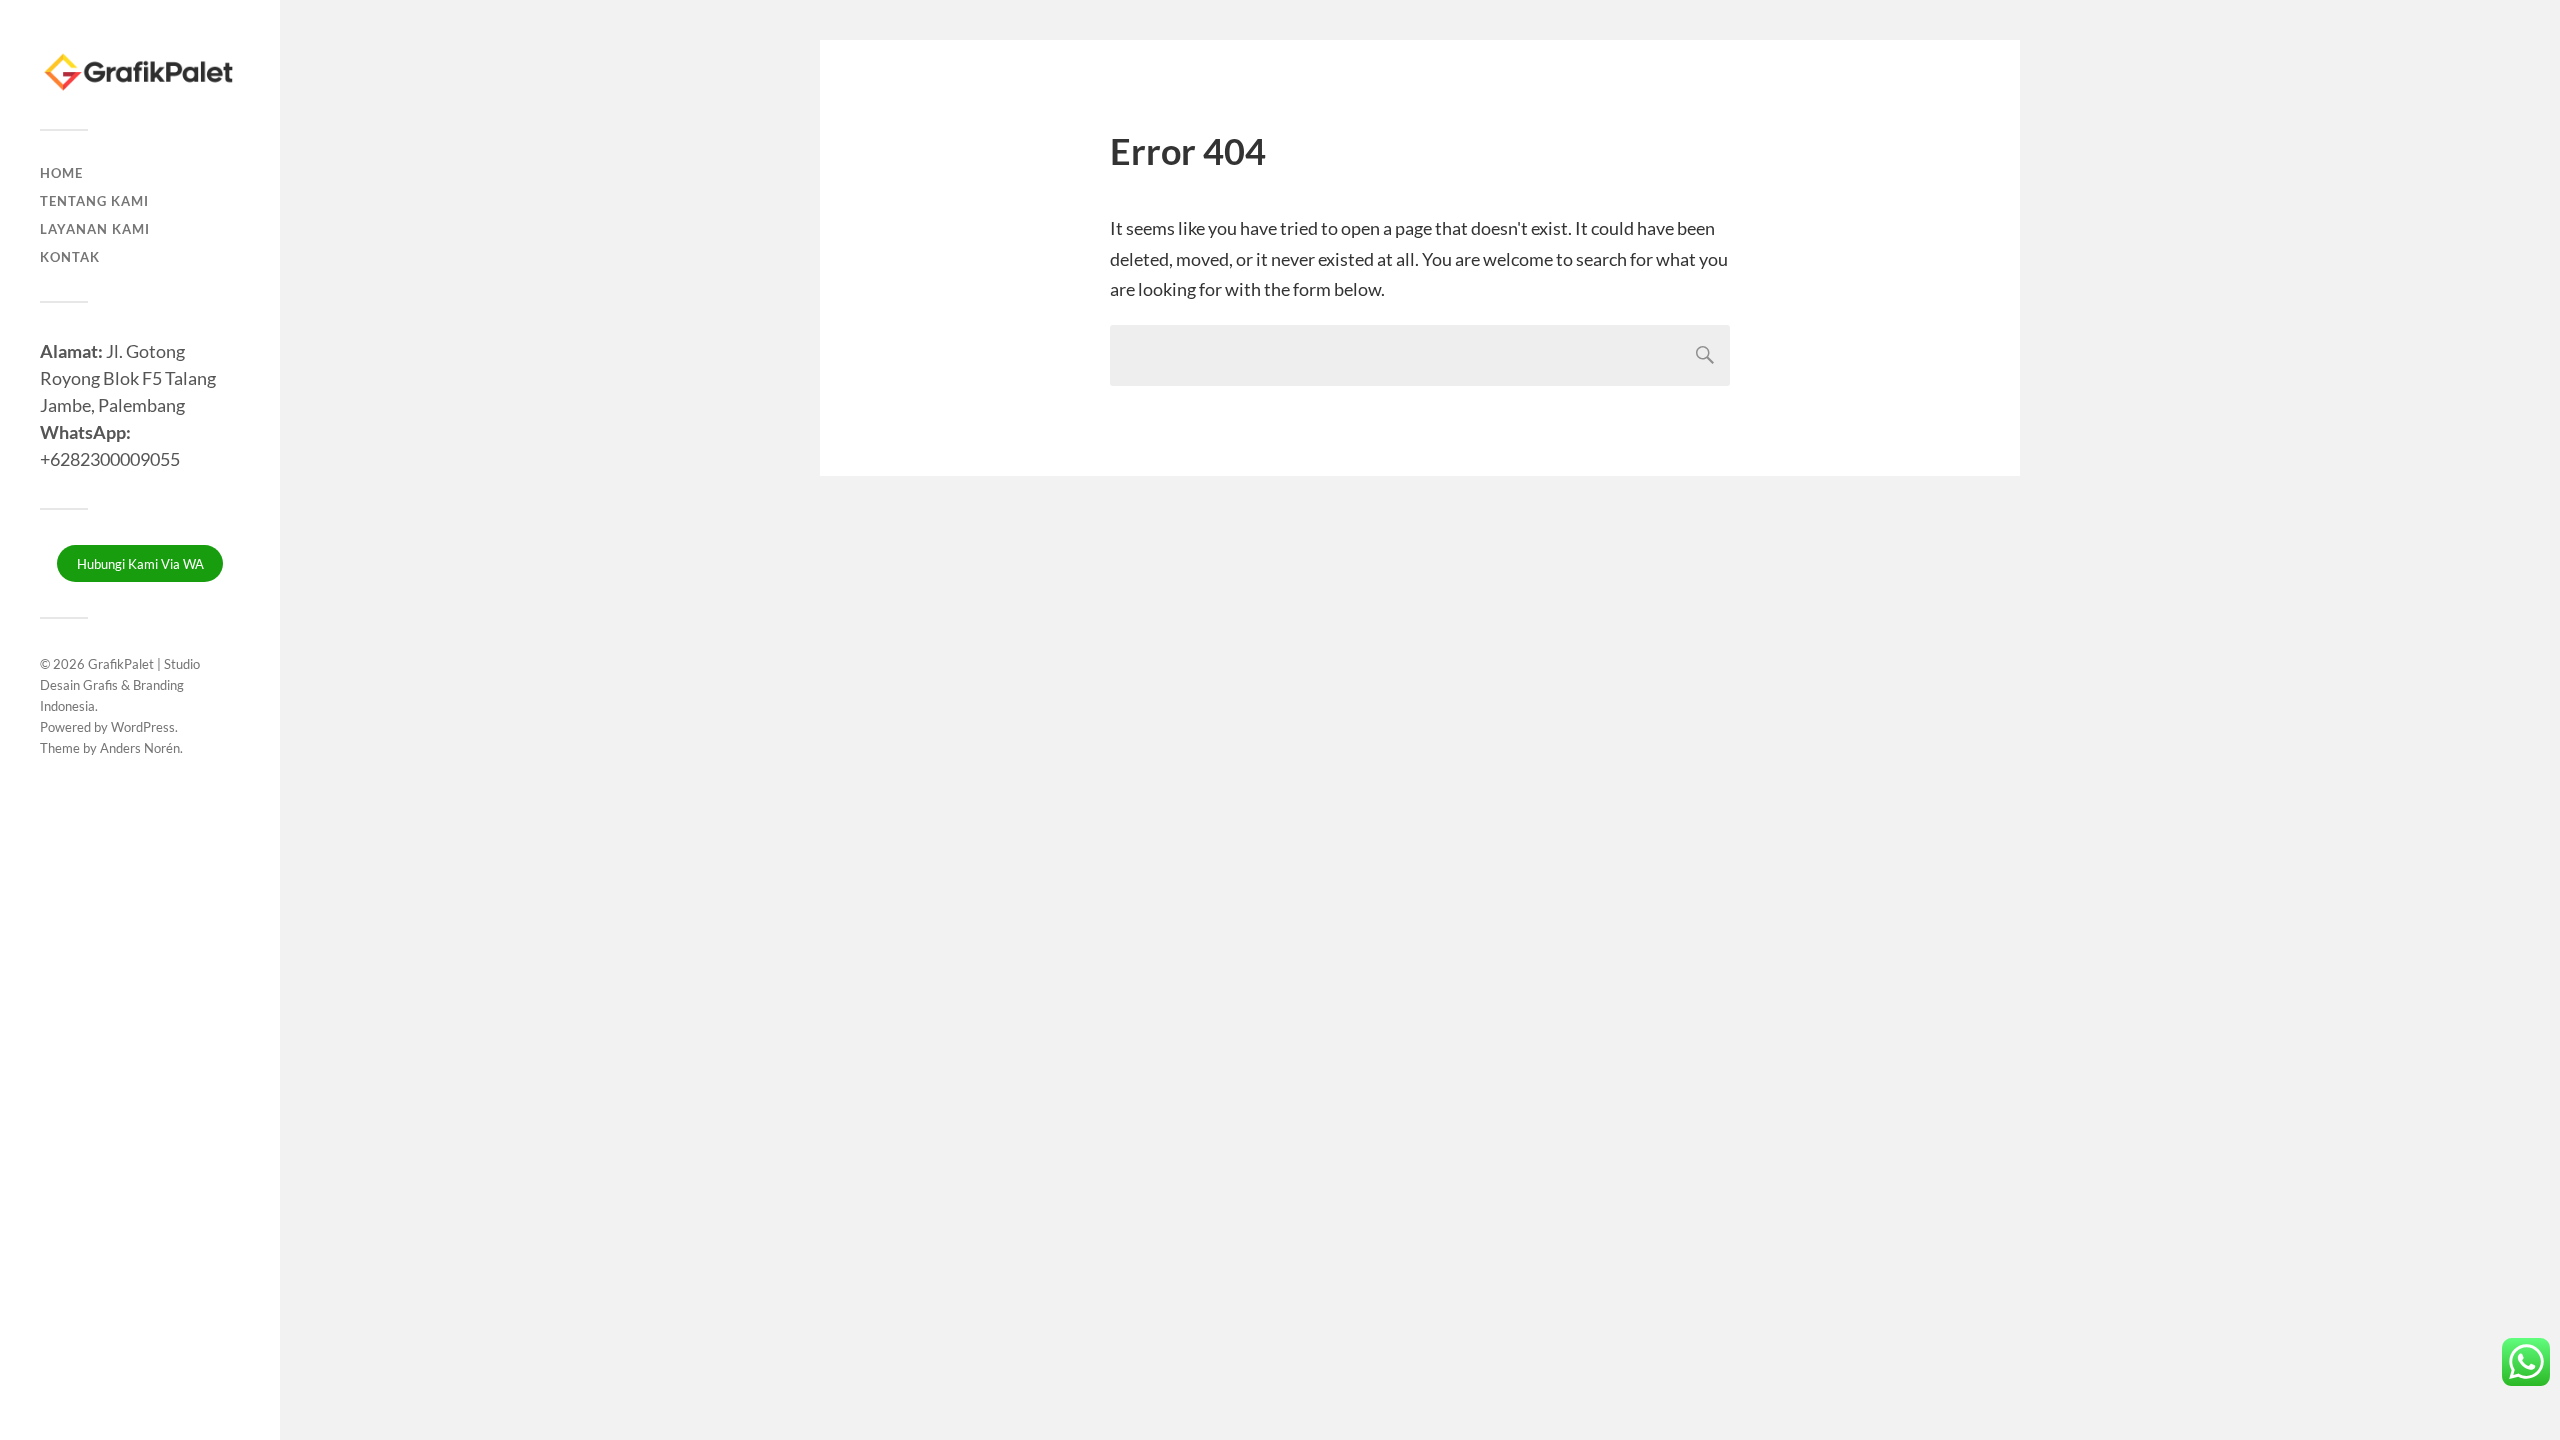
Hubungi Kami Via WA (140, 564)
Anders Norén (140, 748)
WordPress (143, 727)
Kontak (70, 257)
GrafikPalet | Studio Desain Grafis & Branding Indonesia (120, 685)
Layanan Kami (95, 229)
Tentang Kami (94, 201)
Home (61, 173)
